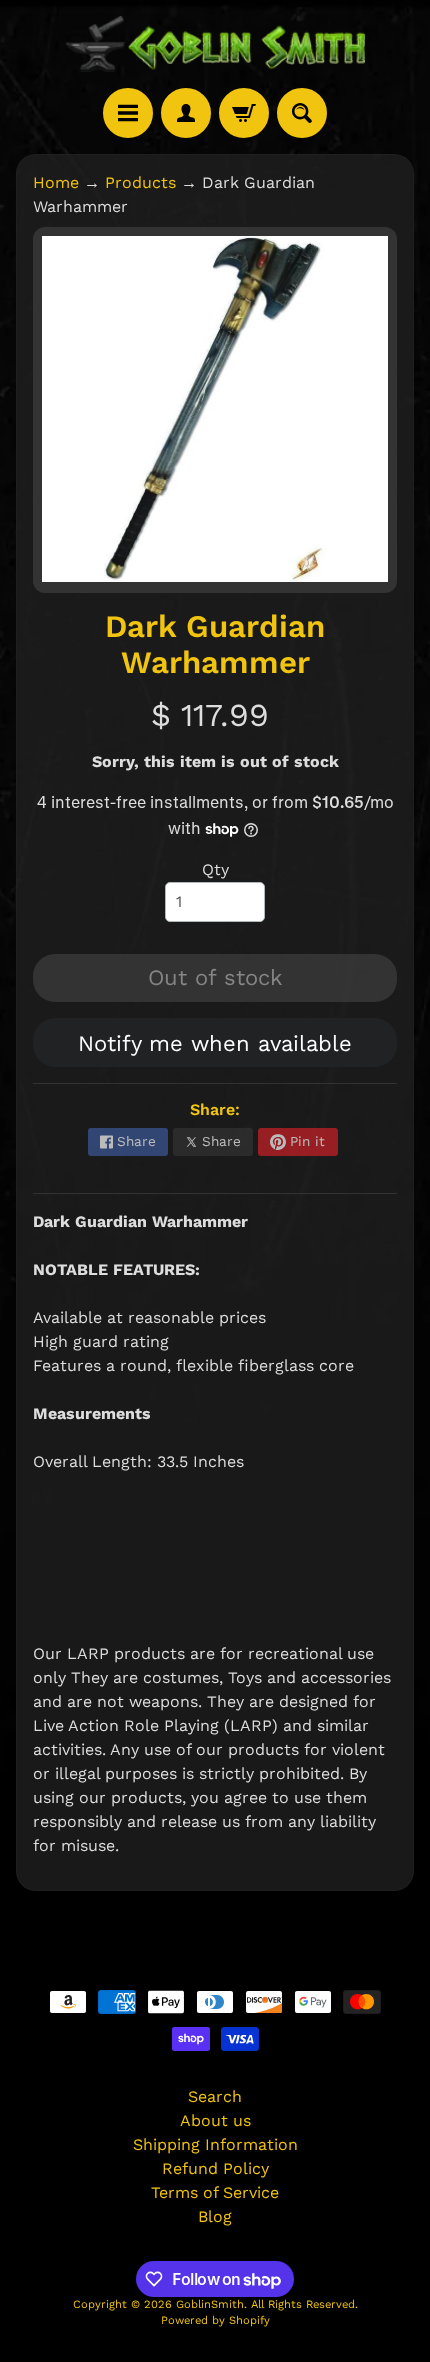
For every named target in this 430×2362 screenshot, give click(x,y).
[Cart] (244, 113)
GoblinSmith (210, 2304)
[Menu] (128, 113)
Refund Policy (215, 2168)
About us (215, 2120)
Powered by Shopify (215, 2320)
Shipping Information (215, 2144)
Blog (215, 2216)
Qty (215, 869)
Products (140, 182)
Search (215, 2096)
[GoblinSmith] (215, 44)
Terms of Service (215, 2192)
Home (56, 182)
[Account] (186, 113)
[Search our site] (302, 113)
